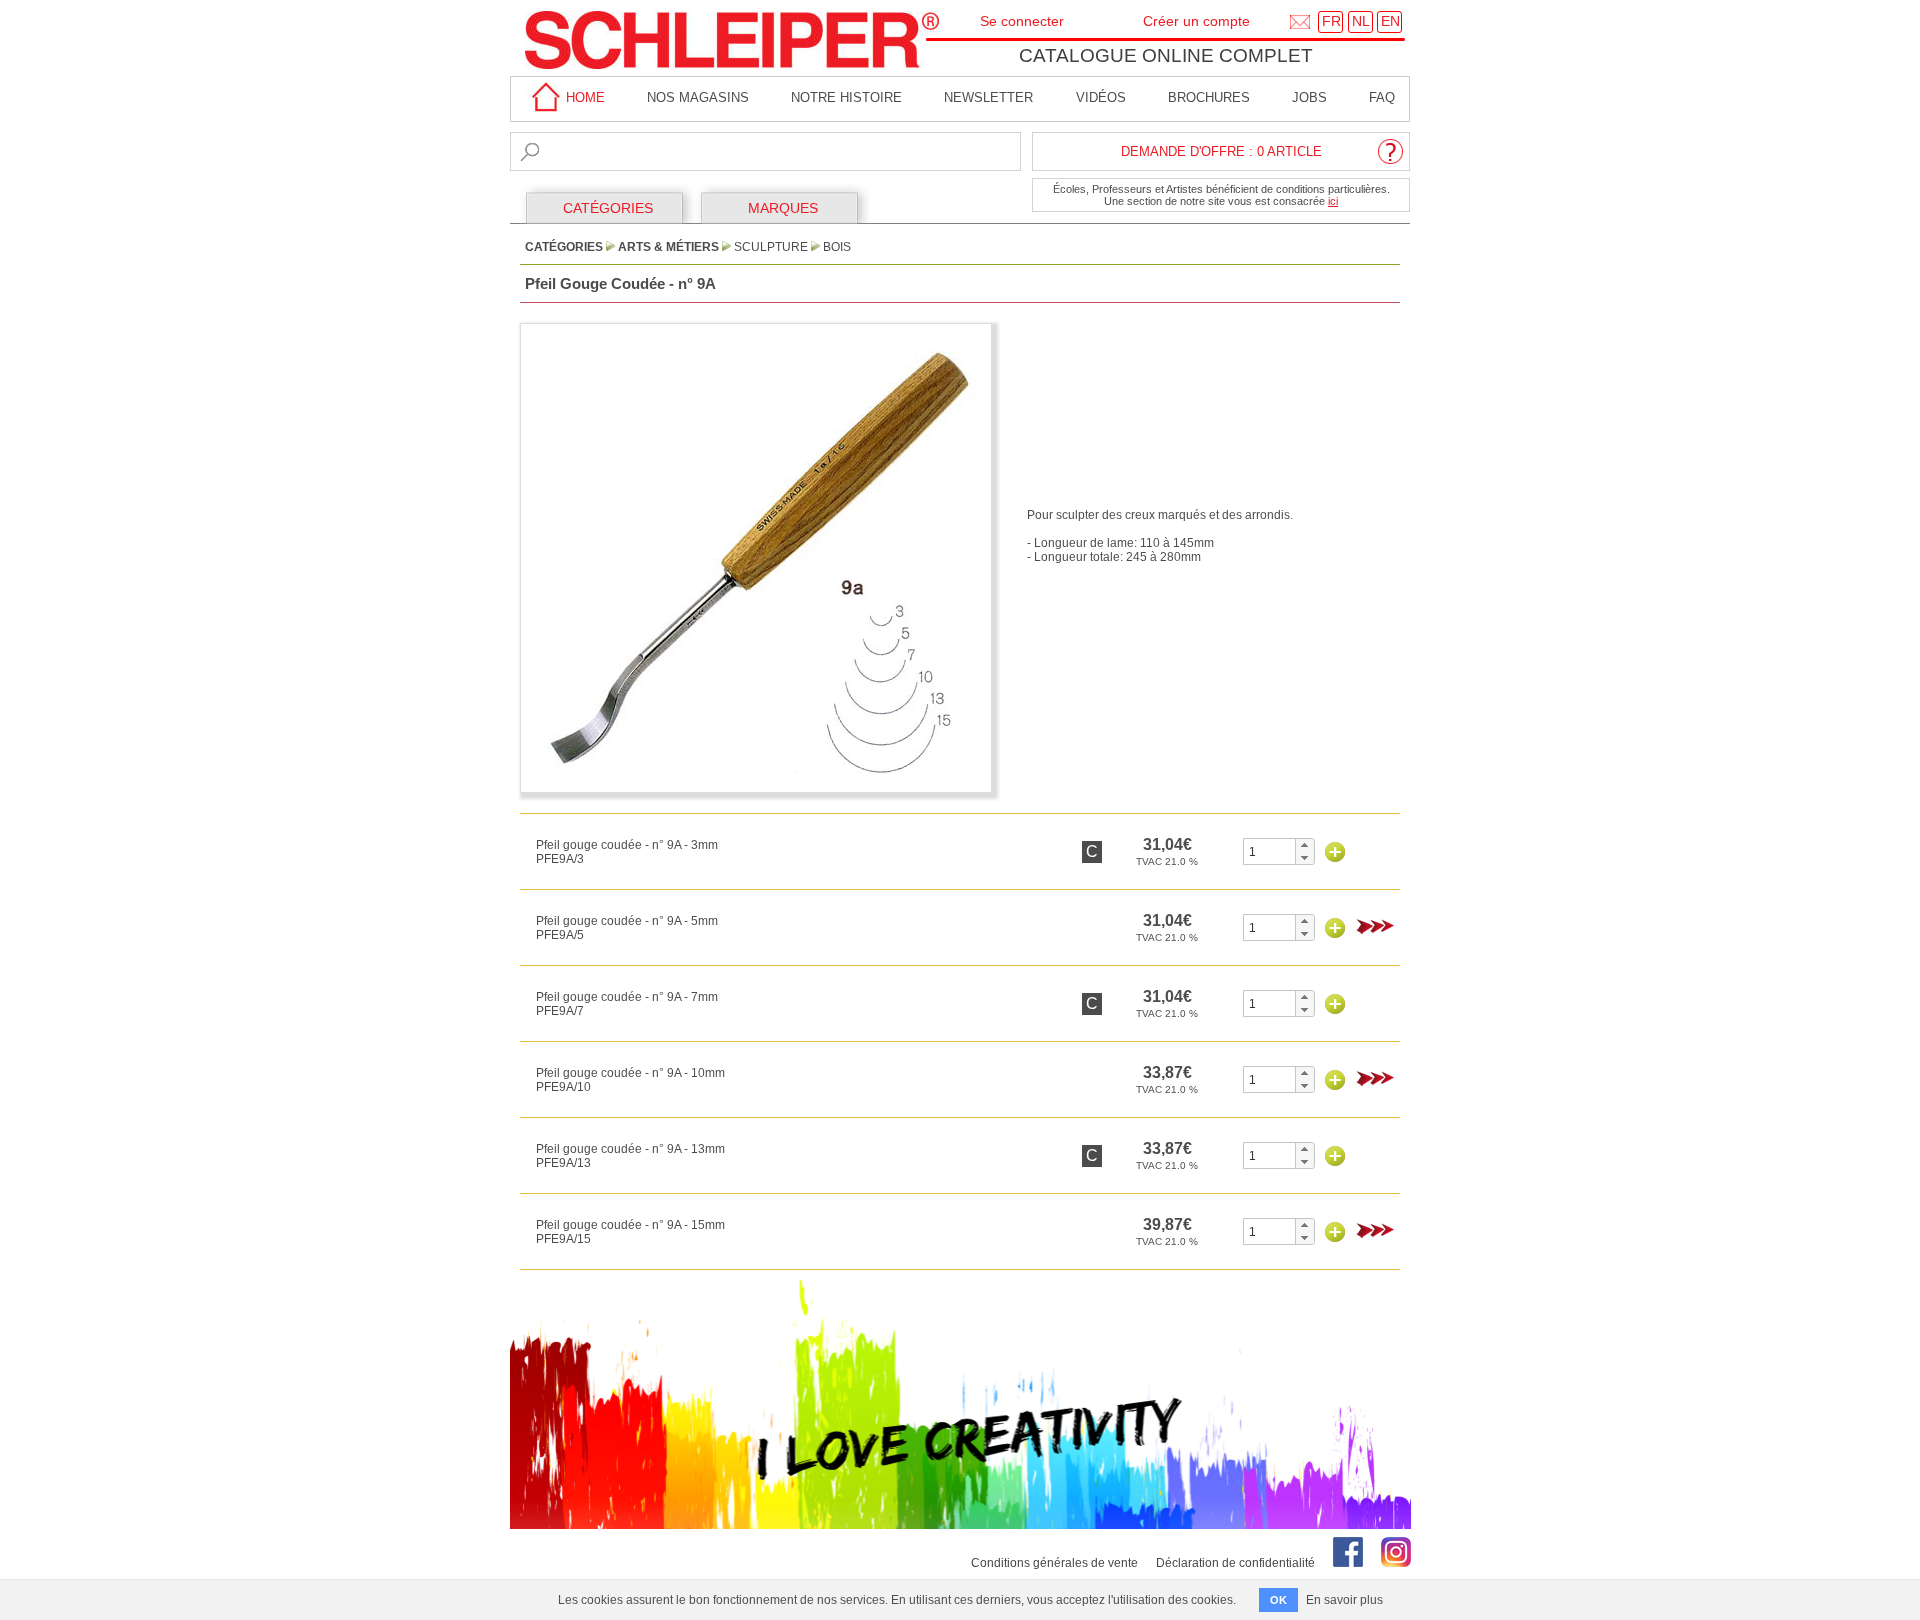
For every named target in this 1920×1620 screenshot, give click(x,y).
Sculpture (771, 247)
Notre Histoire (846, 97)
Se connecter (1022, 21)
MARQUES (783, 208)
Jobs (1309, 97)
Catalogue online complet (1166, 55)
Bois (837, 247)
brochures (1209, 97)
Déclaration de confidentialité (1235, 1563)
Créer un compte (1196, 21)
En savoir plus (1344, 1600)
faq (1382, 97)
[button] (1304, 845)
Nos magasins (698, 97)
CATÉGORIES (608, 208)
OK (1278, 1600)
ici (1333, 201)
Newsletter (988, 97)
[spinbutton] (1269, 851)
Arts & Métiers (668, 247)
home (583, 97)
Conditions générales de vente (1054, 1563)
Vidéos (1101, 97)
